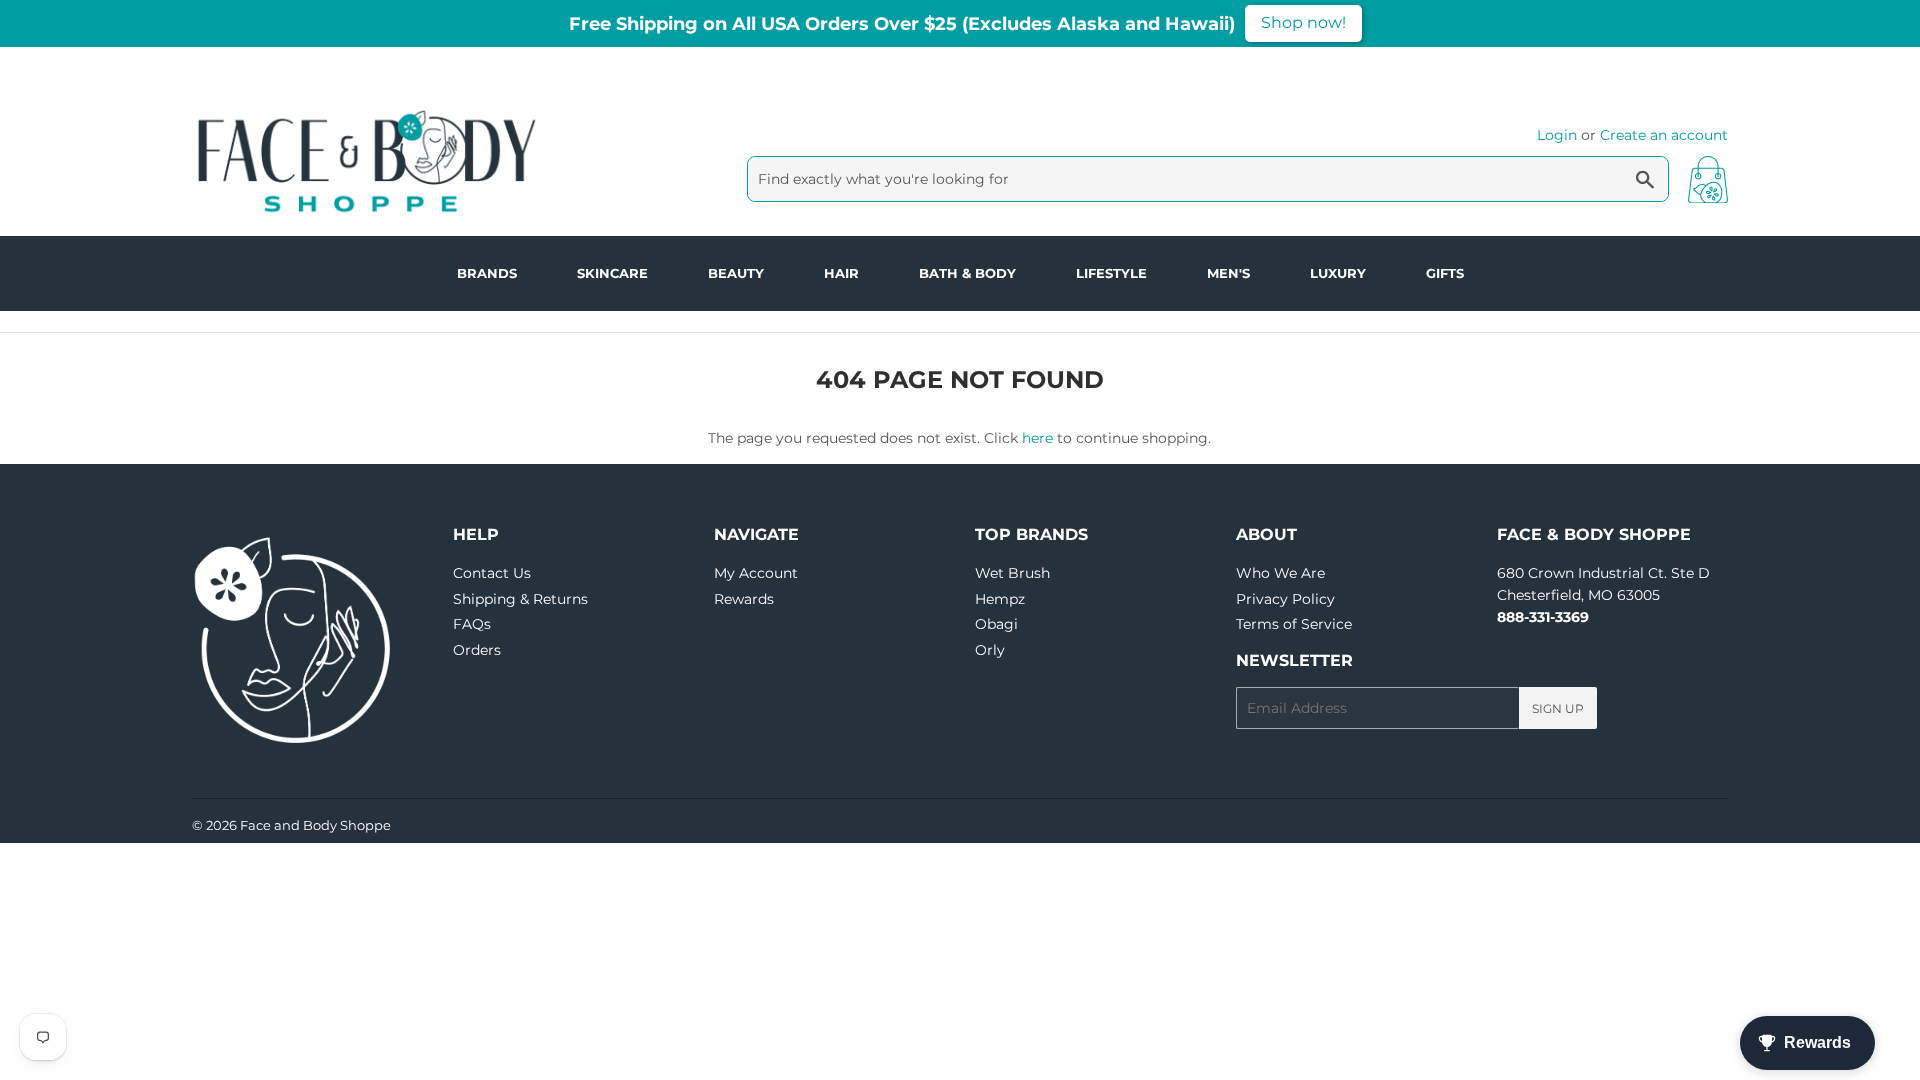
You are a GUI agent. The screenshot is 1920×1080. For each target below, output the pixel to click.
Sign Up (1558, 708)
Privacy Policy (1285, 599)
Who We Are (1280, 573)
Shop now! (1303, 22)
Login (1557, 135)
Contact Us (492, 573)
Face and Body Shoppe (315, 825)
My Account (756, 573)
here (1037, 438)
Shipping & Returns (520, 599)
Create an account (1664, 135)
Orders (477, 650)
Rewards (744, 599)
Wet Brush (1012, 573)
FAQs (472, 624)
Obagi (996, 624)
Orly (990, 650)
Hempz (1000, 599)
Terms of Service (1294, 624)
